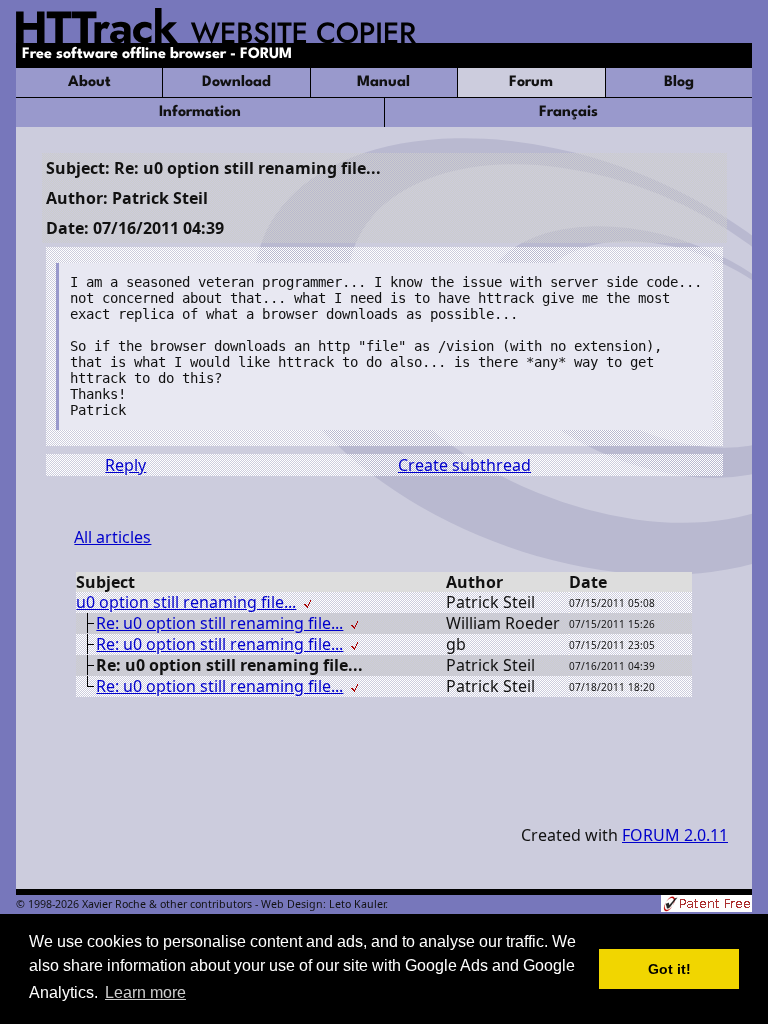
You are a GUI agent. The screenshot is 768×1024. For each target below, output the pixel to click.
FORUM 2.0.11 (675, 835)
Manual (383, 82)
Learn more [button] (145, 992)
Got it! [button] (669, 969)
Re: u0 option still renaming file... (219, 623)
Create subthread (464, 465)
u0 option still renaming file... (186, 602)
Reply (125, 465)
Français (568, 112)
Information (200, 112)
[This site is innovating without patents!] (706, 905)
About (89, 82)
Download (236, 82)
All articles (112, 537)
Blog (679, 82)
